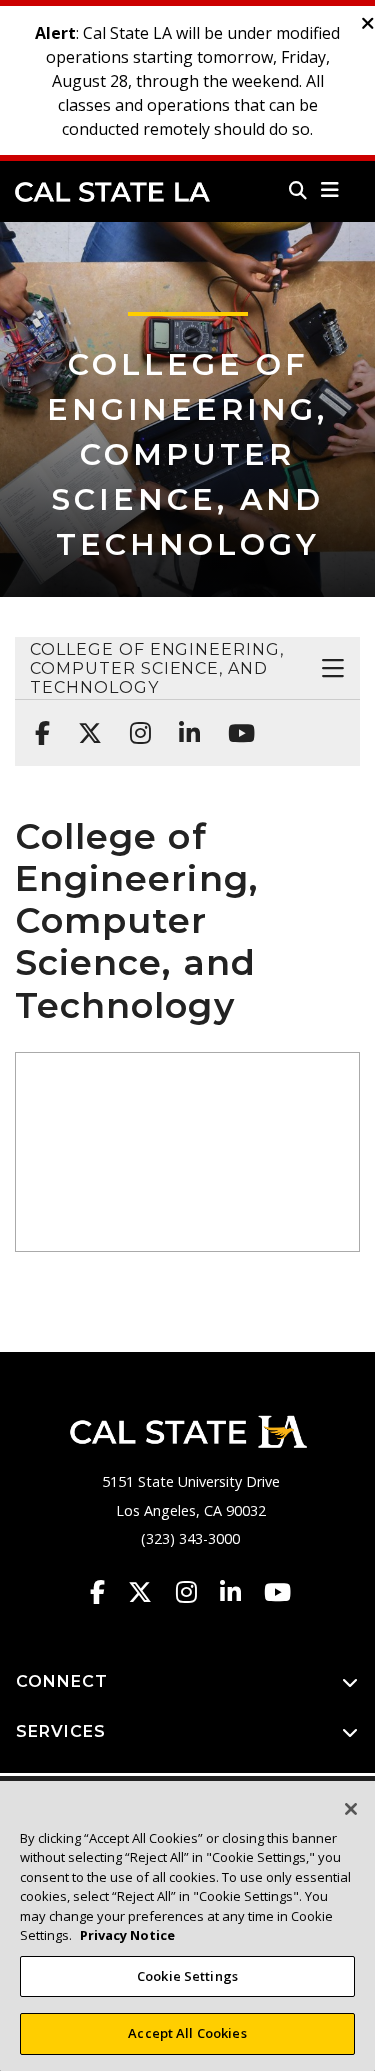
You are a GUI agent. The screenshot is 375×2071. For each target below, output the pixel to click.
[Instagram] (134, 723)
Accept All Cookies (187, 2033)
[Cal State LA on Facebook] (107, 1592)
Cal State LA (112, 192)
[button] (330, 190)
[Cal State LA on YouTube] (277, 1592)
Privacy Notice (127, 1935)
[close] (368, 24)
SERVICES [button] (61, 1731)
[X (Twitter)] (84, 723)
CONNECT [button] (62, 1681)
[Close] (351, 1809)
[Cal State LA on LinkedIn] (240, 1592)
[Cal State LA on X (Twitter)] (149, 1592)
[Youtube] (235, 723)
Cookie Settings (187, 1976)
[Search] (298, 190)
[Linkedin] (183, 723)
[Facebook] (36, 723)
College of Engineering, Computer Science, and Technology (187, 454)
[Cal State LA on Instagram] (196, 1592)
